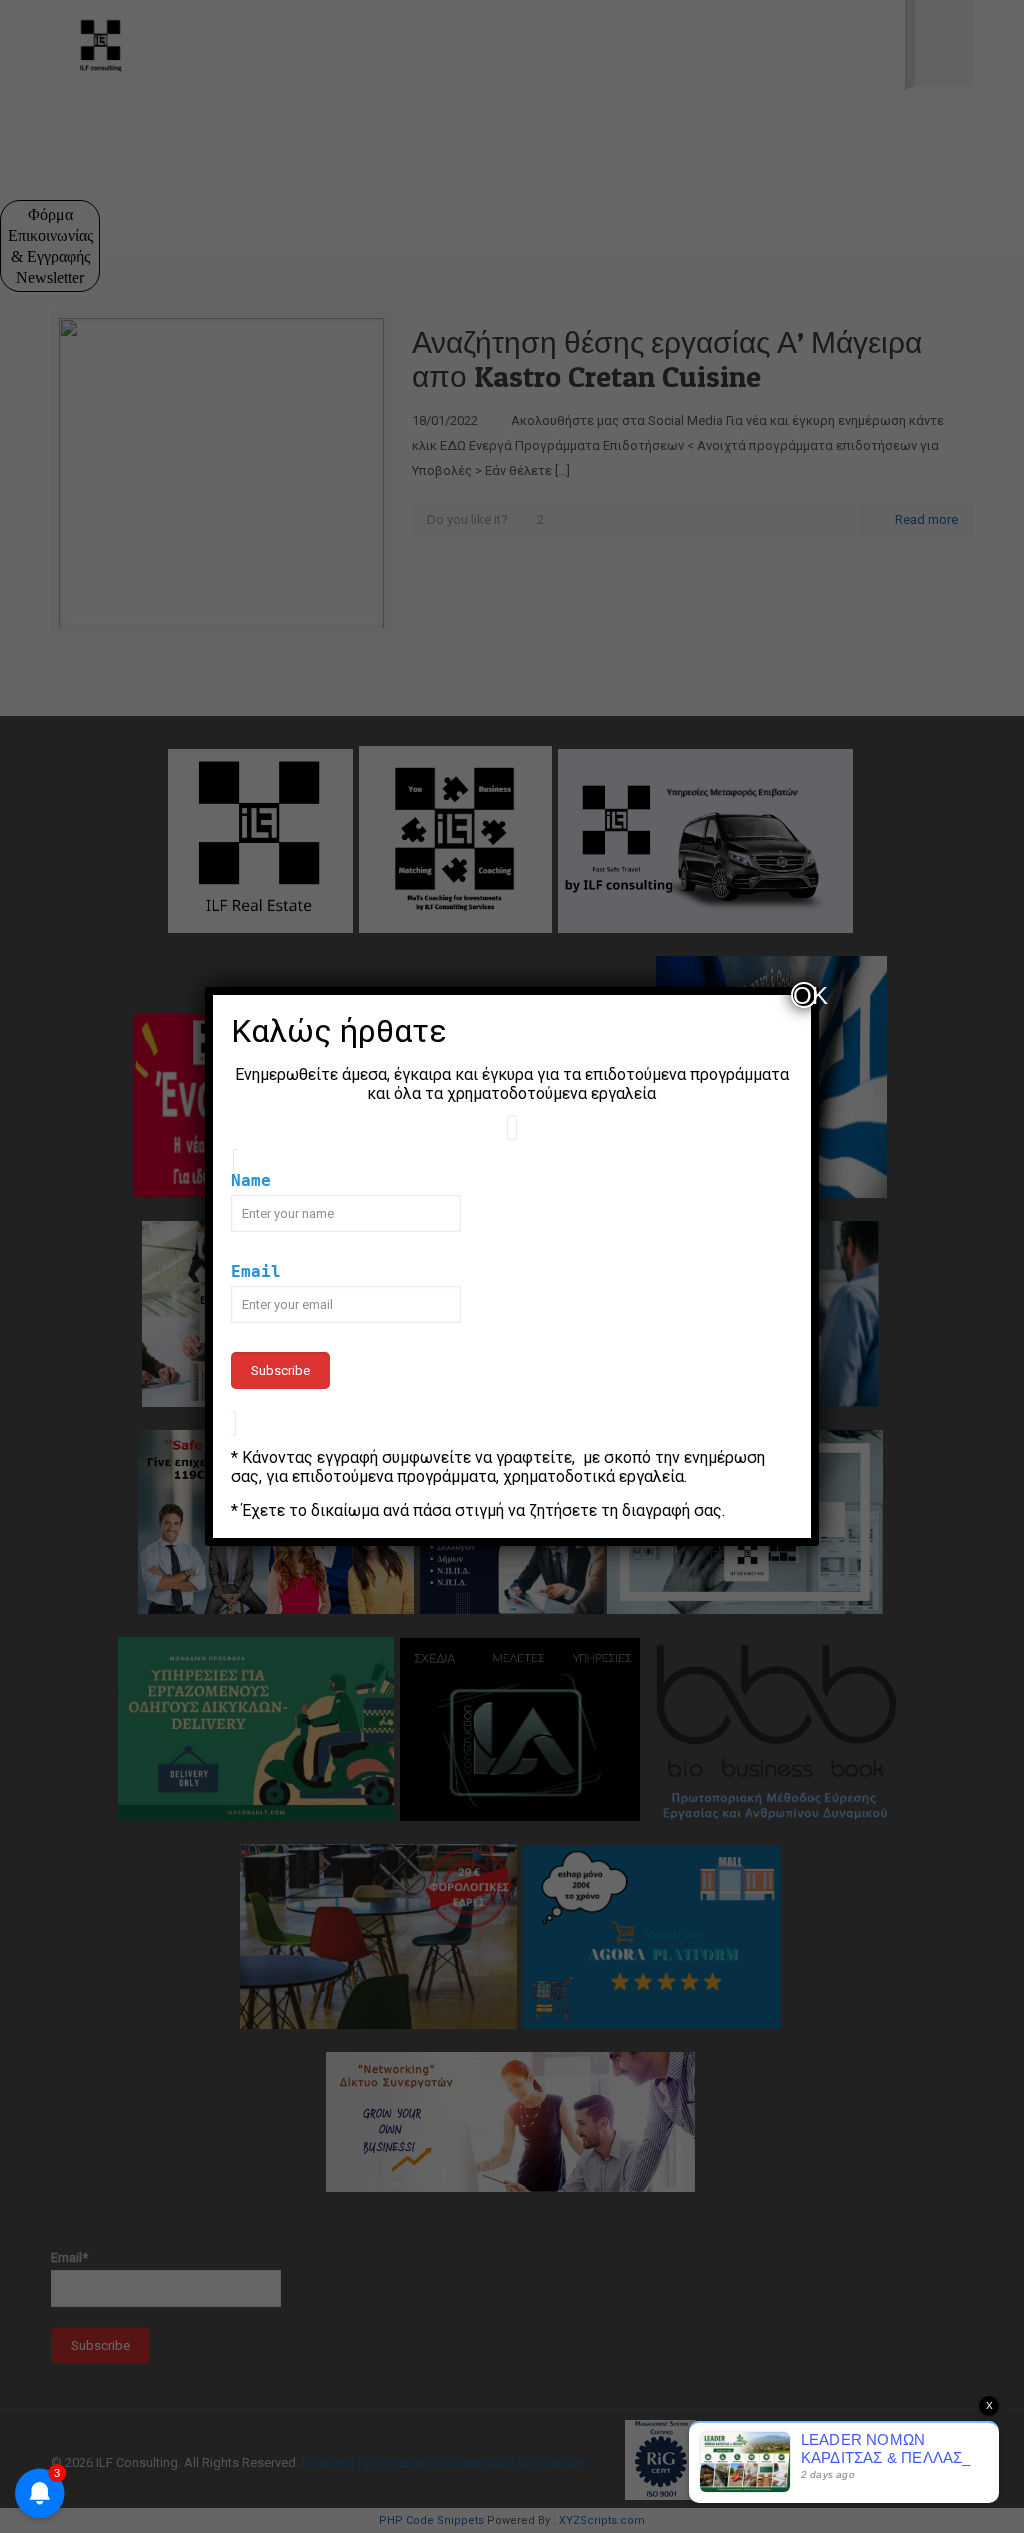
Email (256, 1271)
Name (251, 1180)
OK (805, 995)
